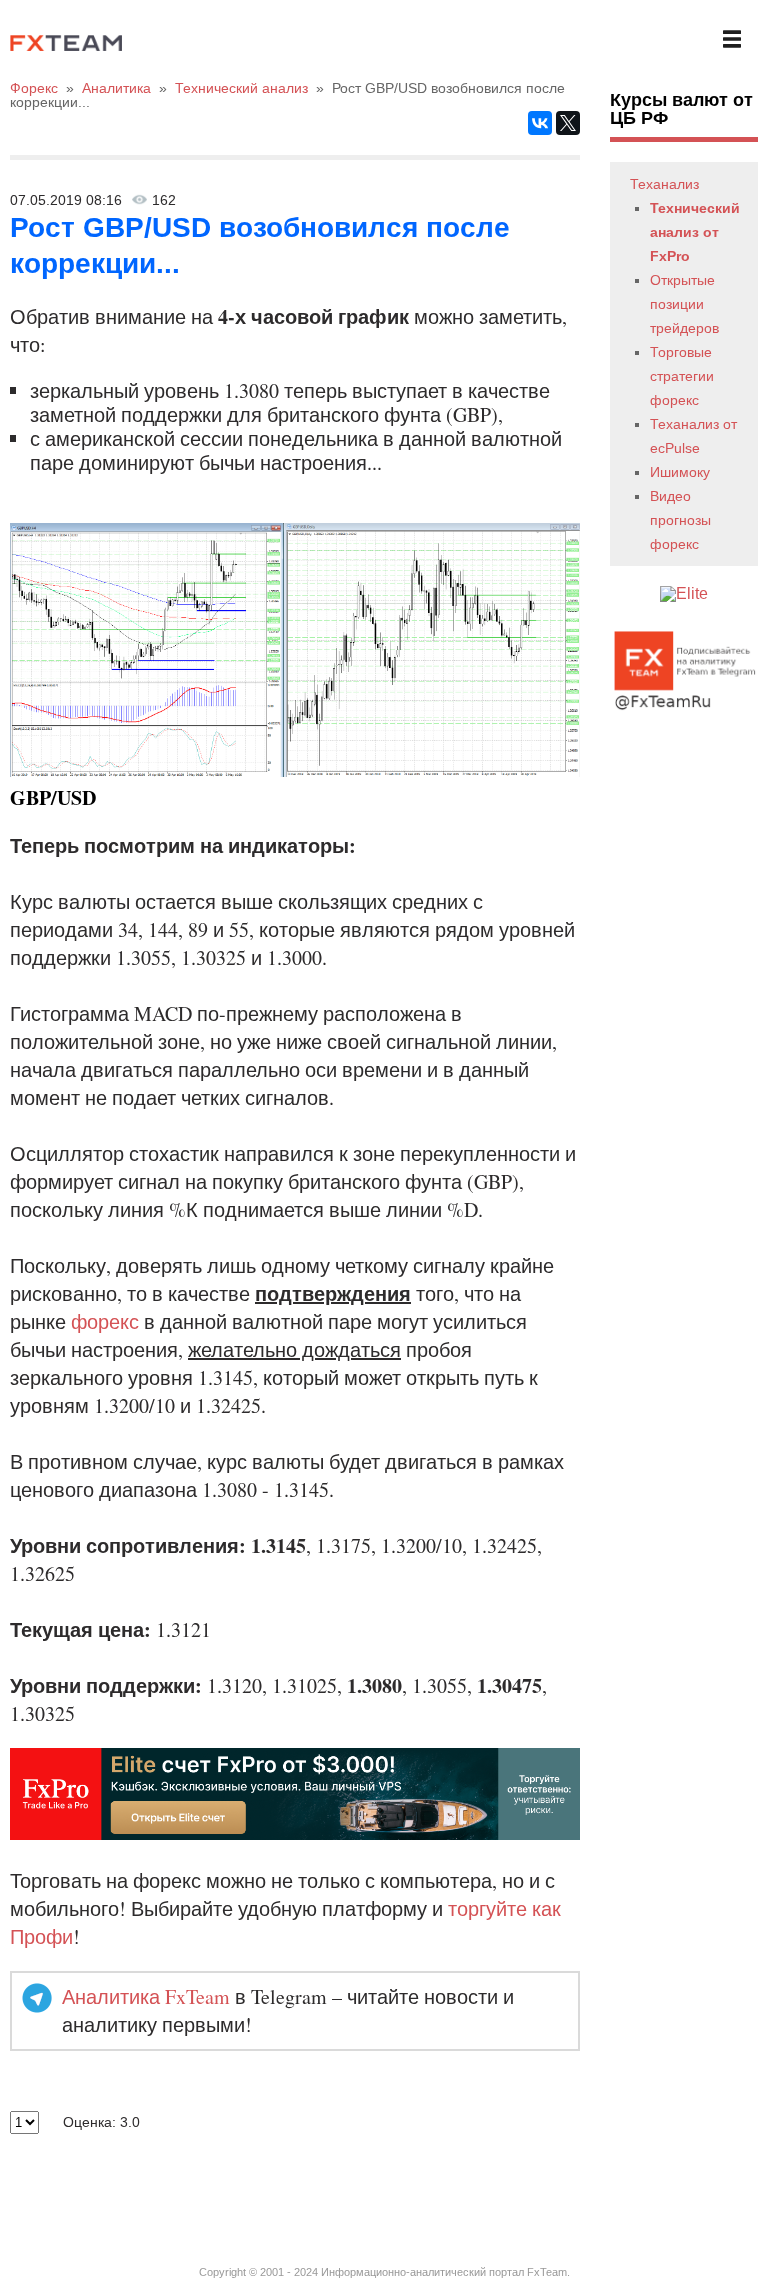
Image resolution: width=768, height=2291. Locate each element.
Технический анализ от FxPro (695, 232)
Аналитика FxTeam (146, 1996)
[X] (568, 123)
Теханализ (664, 184)
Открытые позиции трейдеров (684, 304)
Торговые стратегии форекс (682, 376)
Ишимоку (680, 472)
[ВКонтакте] (540, 123)
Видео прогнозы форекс (680, 520)
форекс (105, 1321)
